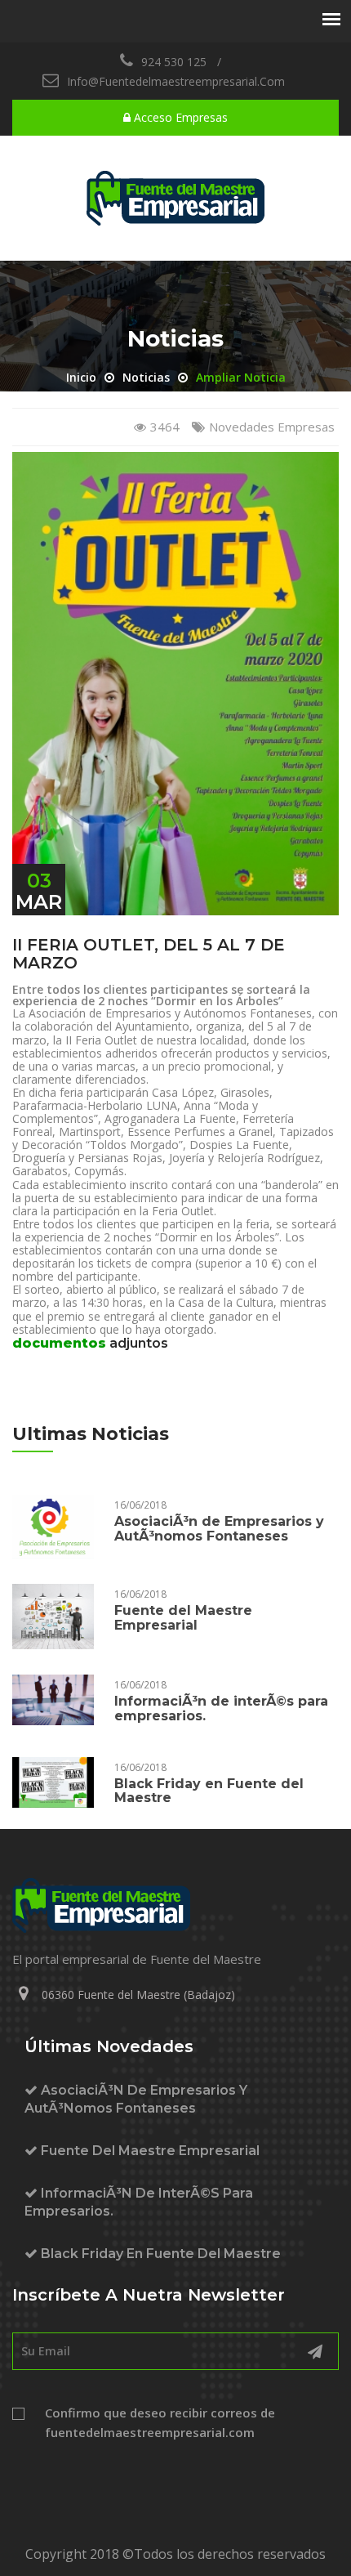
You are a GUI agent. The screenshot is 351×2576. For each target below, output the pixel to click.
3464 (165, 427)
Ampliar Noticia (241, 377)
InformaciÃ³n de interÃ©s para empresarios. (221, 1708)
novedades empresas (272, 427)
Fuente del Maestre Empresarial (183, 1618)
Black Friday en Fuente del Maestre (209, 1791)
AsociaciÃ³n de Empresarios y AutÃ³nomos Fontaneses (219, 1529)
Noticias (146, 377)
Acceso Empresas (179, 117)
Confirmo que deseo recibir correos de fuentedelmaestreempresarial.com (160, 2422)
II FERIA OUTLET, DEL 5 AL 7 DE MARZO (149, 954)
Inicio (81, 377)
